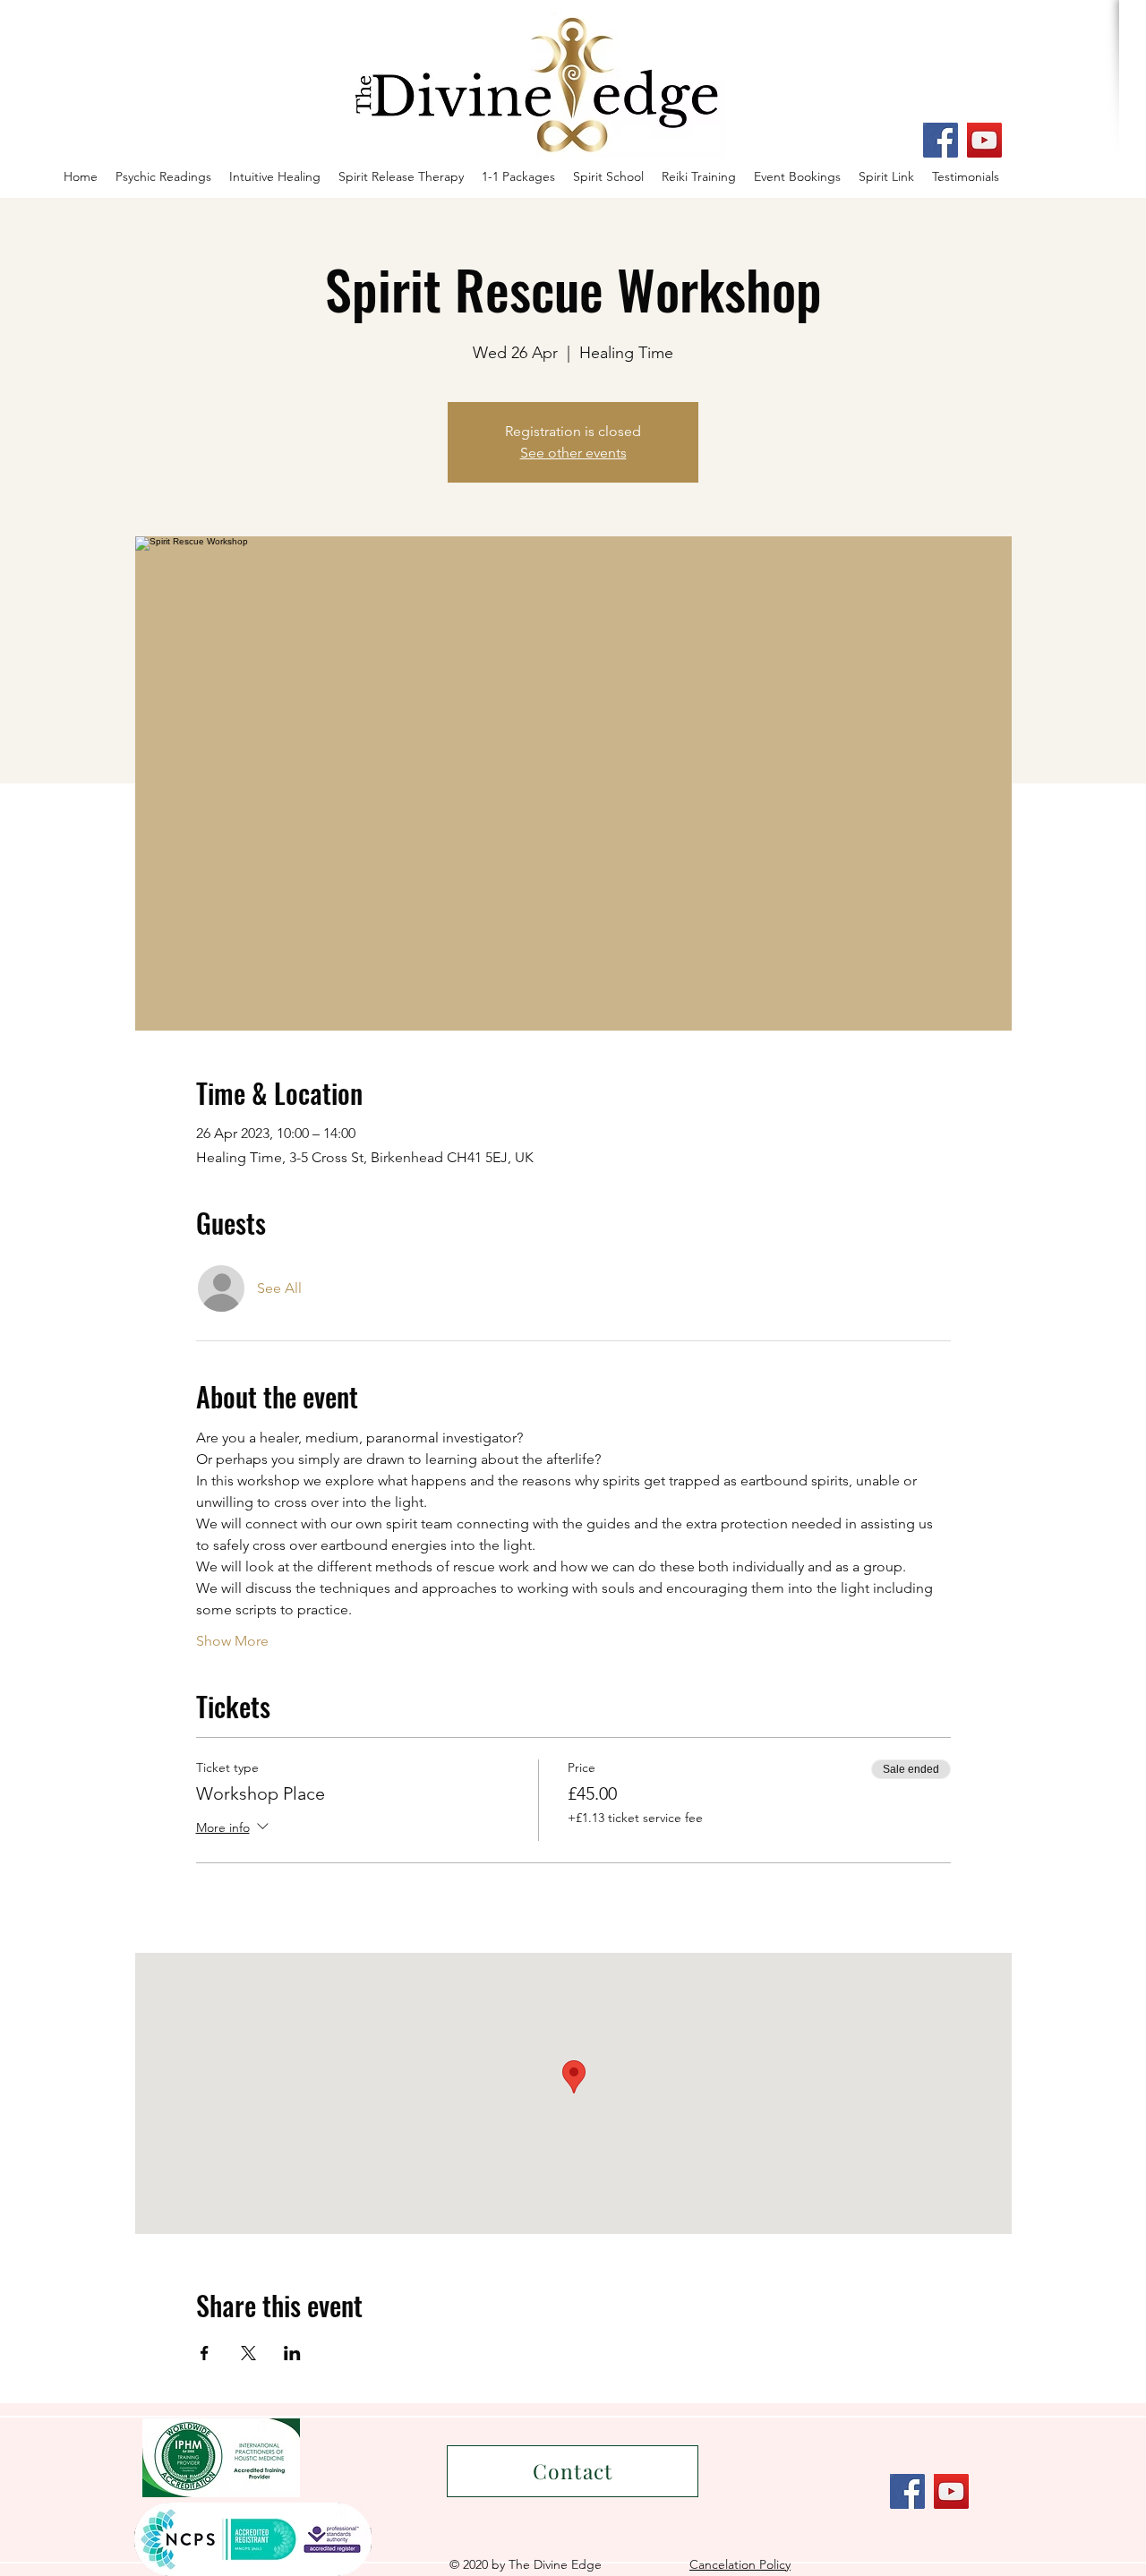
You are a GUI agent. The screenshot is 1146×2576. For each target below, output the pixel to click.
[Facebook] (941, 140)
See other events (573, 453)
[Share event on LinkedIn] (292, 2353)
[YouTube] (984, 140)
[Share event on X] (248, 2353)
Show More (232, 1641)
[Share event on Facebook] (205, 2353)
